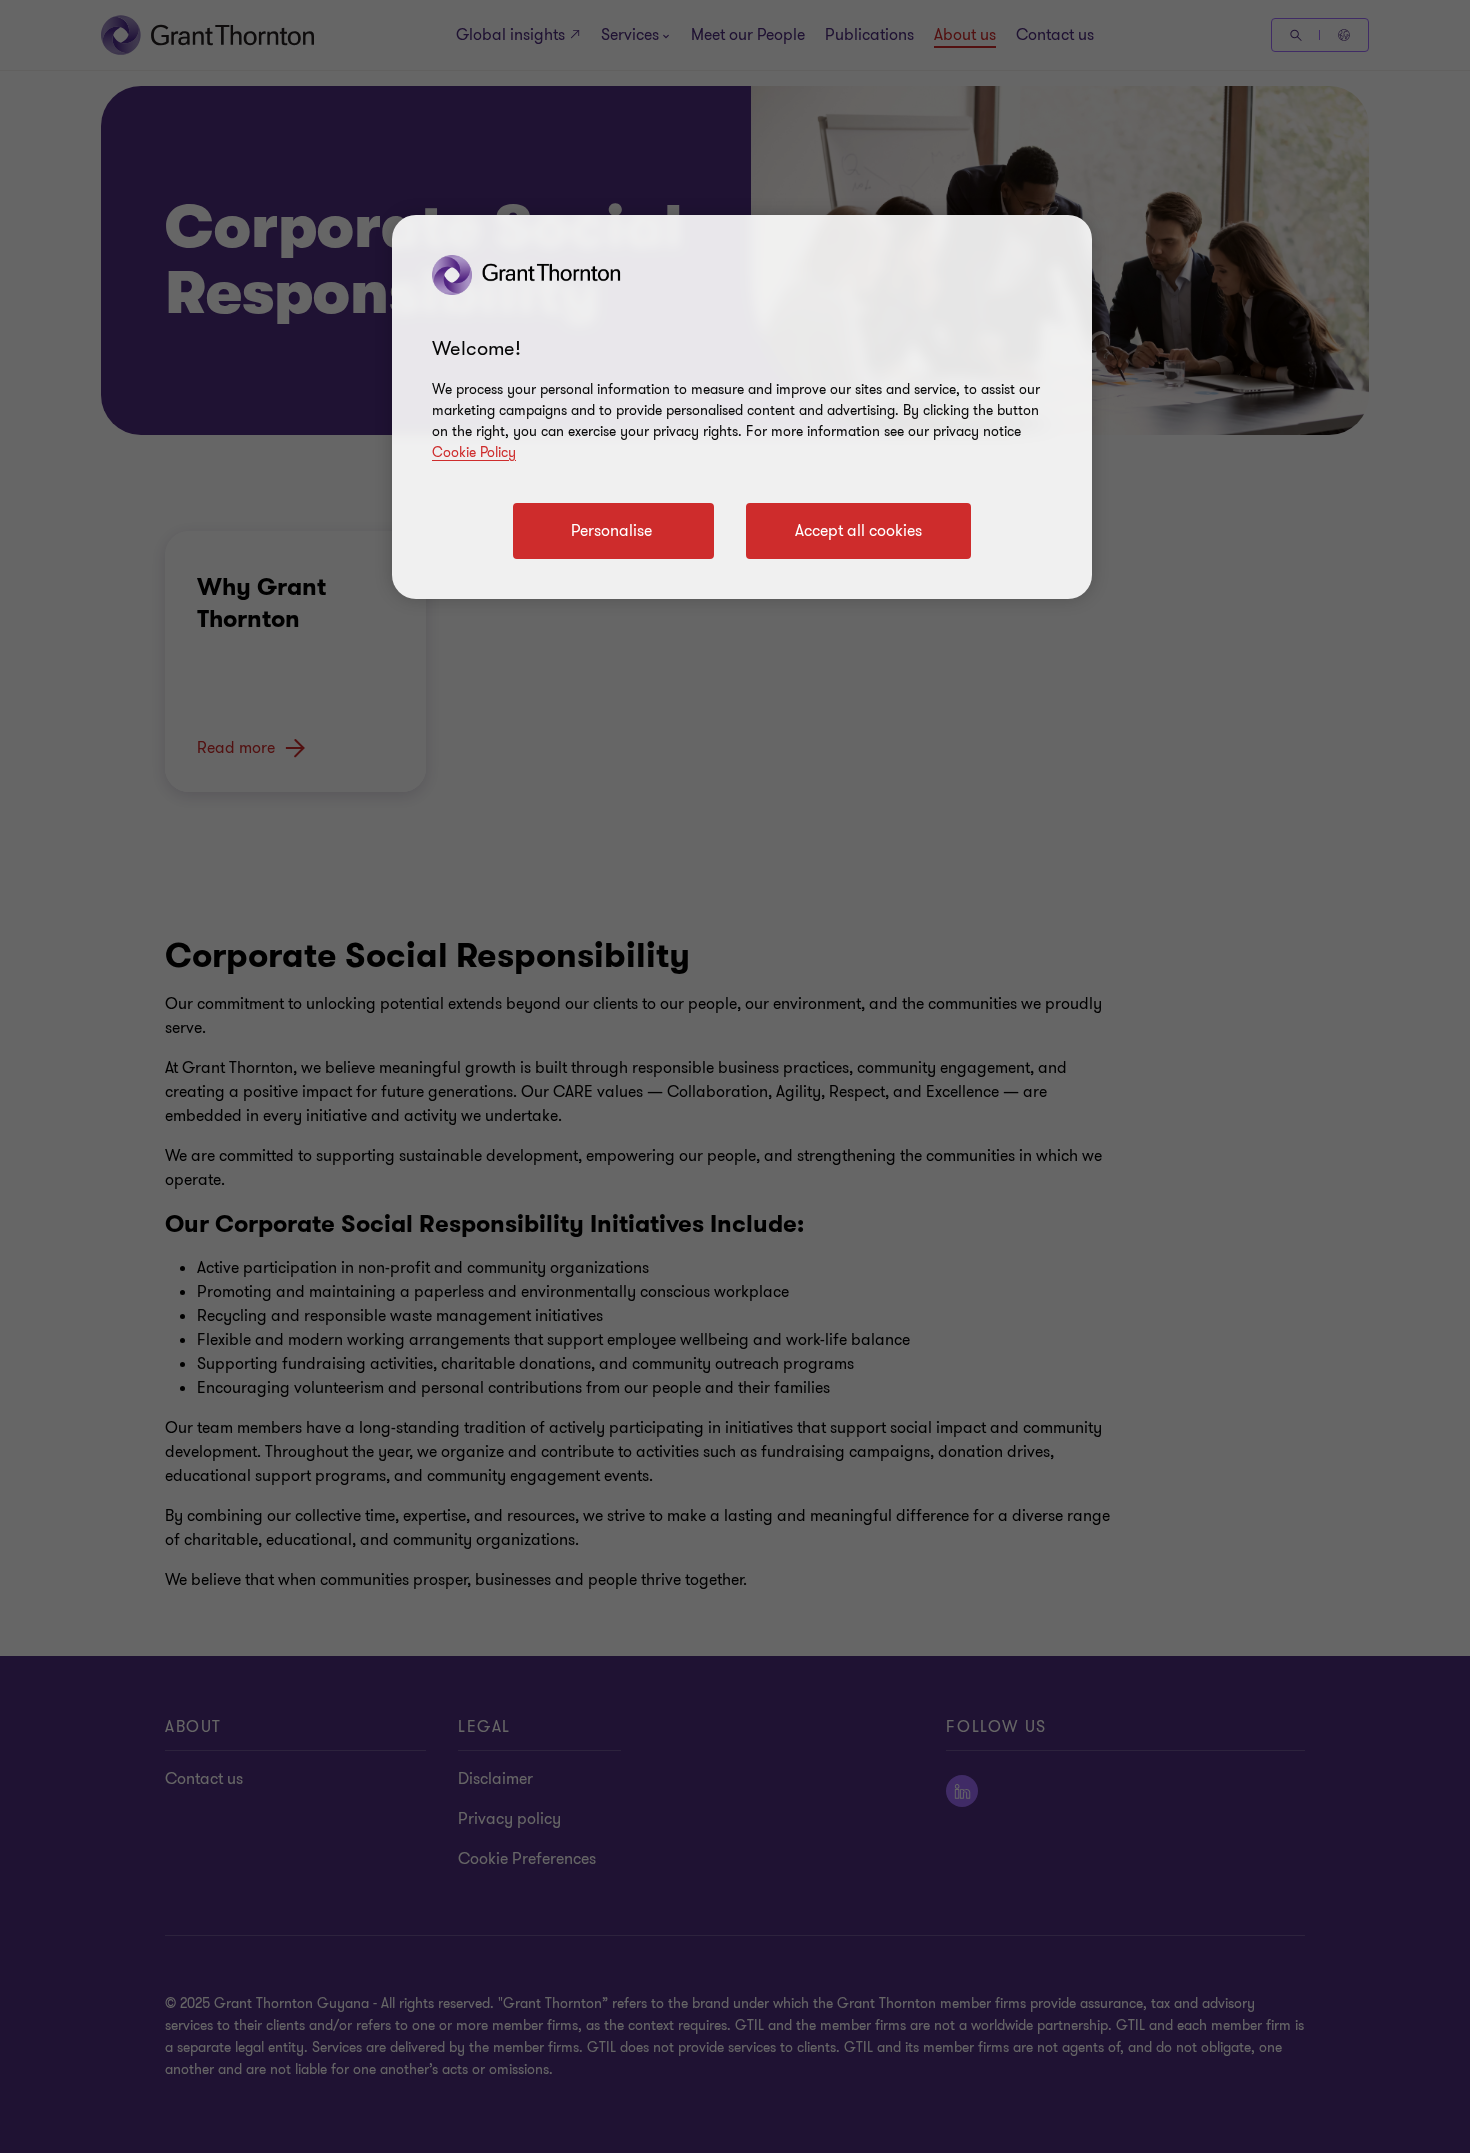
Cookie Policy (474, 452)
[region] (742, 407)
